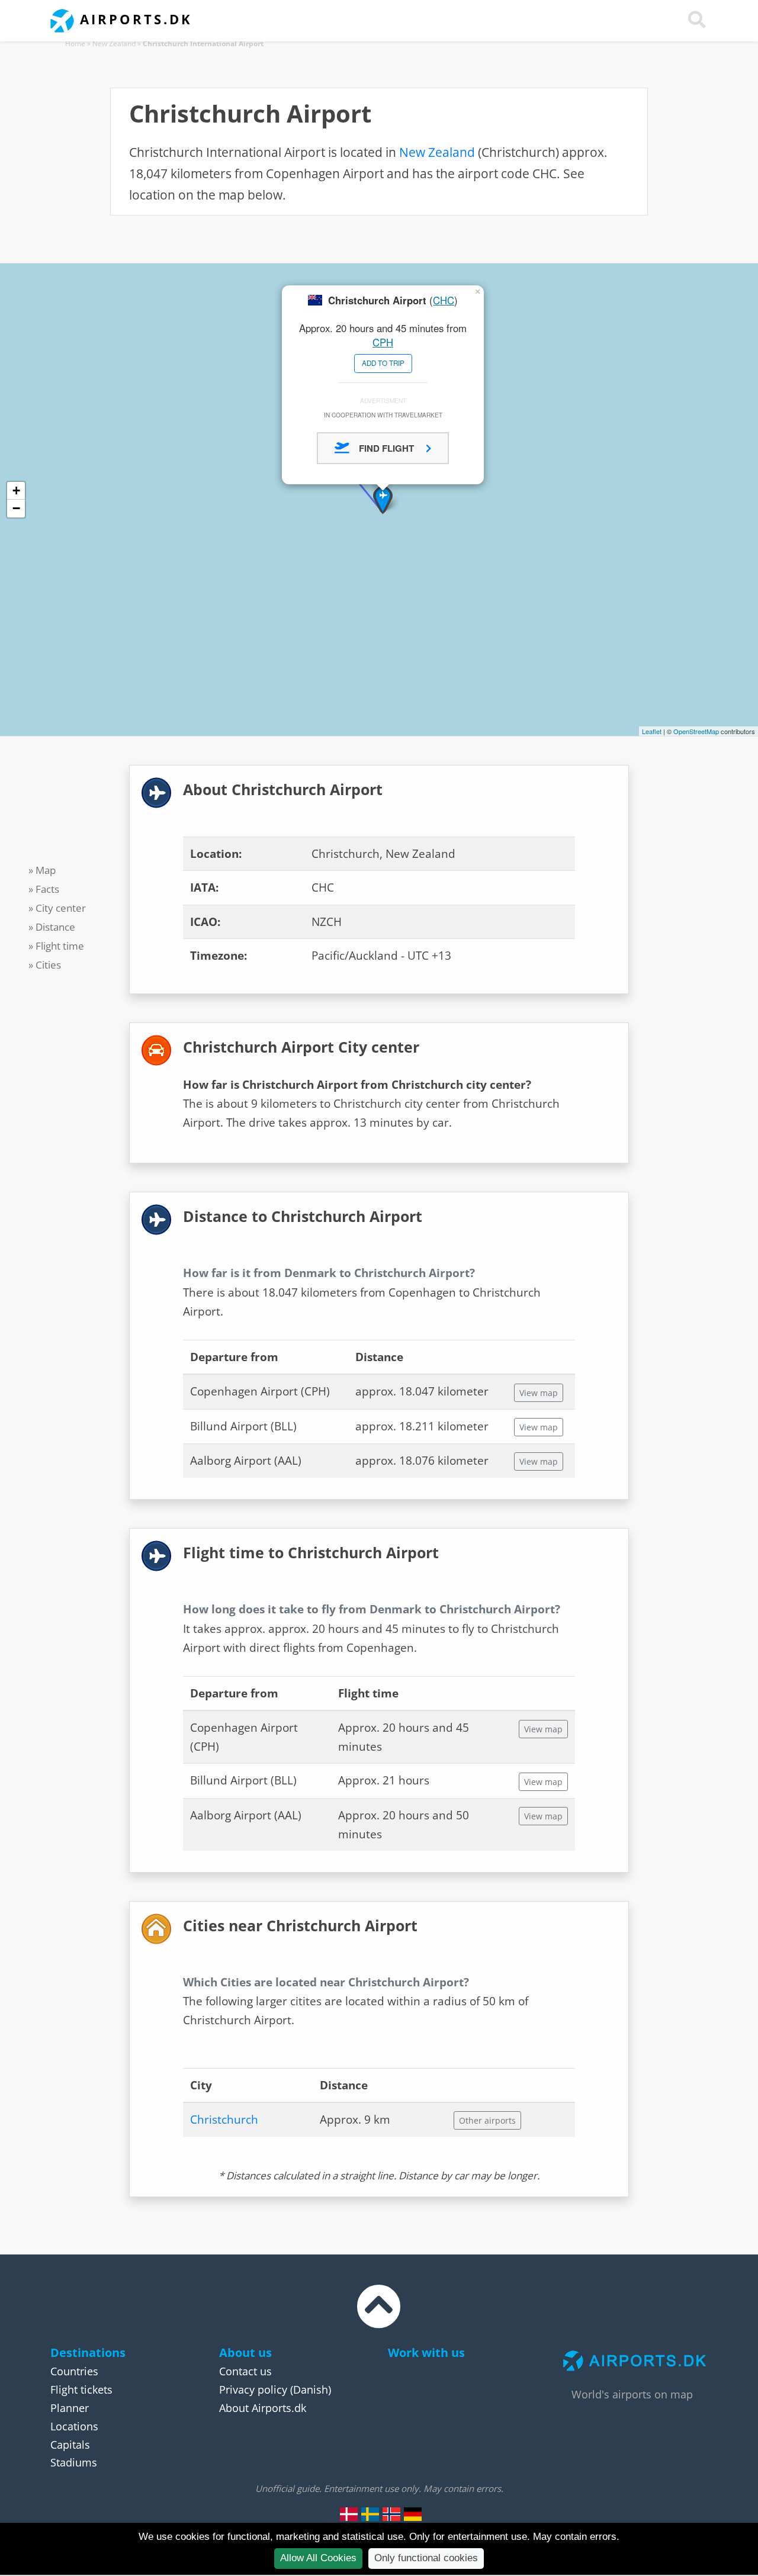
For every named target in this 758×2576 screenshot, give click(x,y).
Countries (74, 2371)
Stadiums (74, 2462)
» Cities (45, 965)
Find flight (388, 448)
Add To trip (383, 363)
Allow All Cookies (318, 2558)
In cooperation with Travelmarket (383, 415)
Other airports (487, 2120)
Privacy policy (253, 2390)
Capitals (70, 2445)
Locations (74, 2426)
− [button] (16, 508)
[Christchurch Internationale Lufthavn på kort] (349, 2514)
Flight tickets (81, 2390)
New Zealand (114, 44)
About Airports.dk (263, 2408)
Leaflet (652, 731)
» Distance (52, 927)
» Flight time (56, 946)
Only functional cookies (426, 2558)
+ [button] (16, 491)
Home (75, 44)
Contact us (245, 2371)
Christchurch (224, 2120)
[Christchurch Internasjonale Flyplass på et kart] (391, 2514)
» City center (57, 908)
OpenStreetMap (696, 731)
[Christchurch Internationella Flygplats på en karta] (370, 2514)
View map (539, 1393)
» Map (42, 870)
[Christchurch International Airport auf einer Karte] (413, 2514)
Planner (70, 2408)
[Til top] (379, 2317)
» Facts (44, 889)
